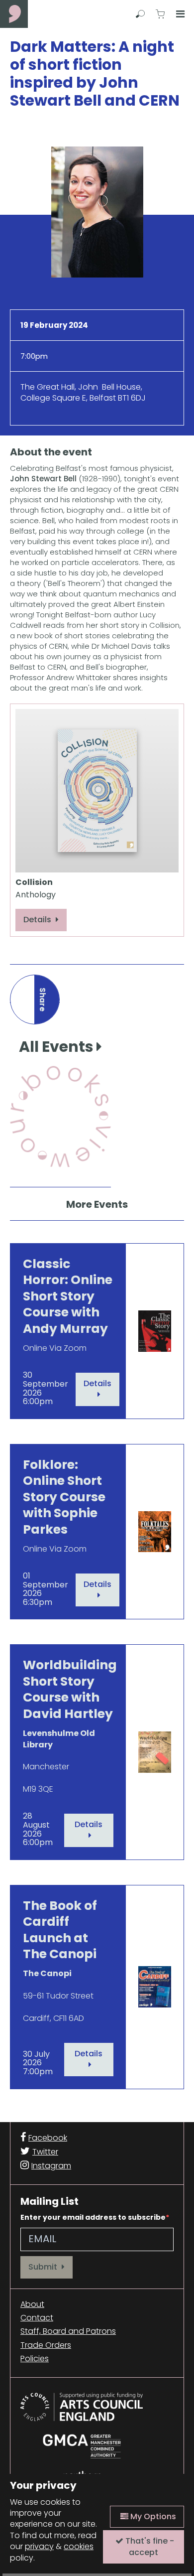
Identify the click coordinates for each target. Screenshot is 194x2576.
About (32, 2304)
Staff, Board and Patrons (68, 2331)
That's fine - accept (149, 2546)
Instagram (51, 2166)
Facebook (48, 2138)
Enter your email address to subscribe (93, 2217)
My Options (152, 2516)
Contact (37, 2318)
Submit (44, 2267)
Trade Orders (46, 2345)
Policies (35, 2359)
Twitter (45, 2152)
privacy (39, 2546)
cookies (79, 2546)
